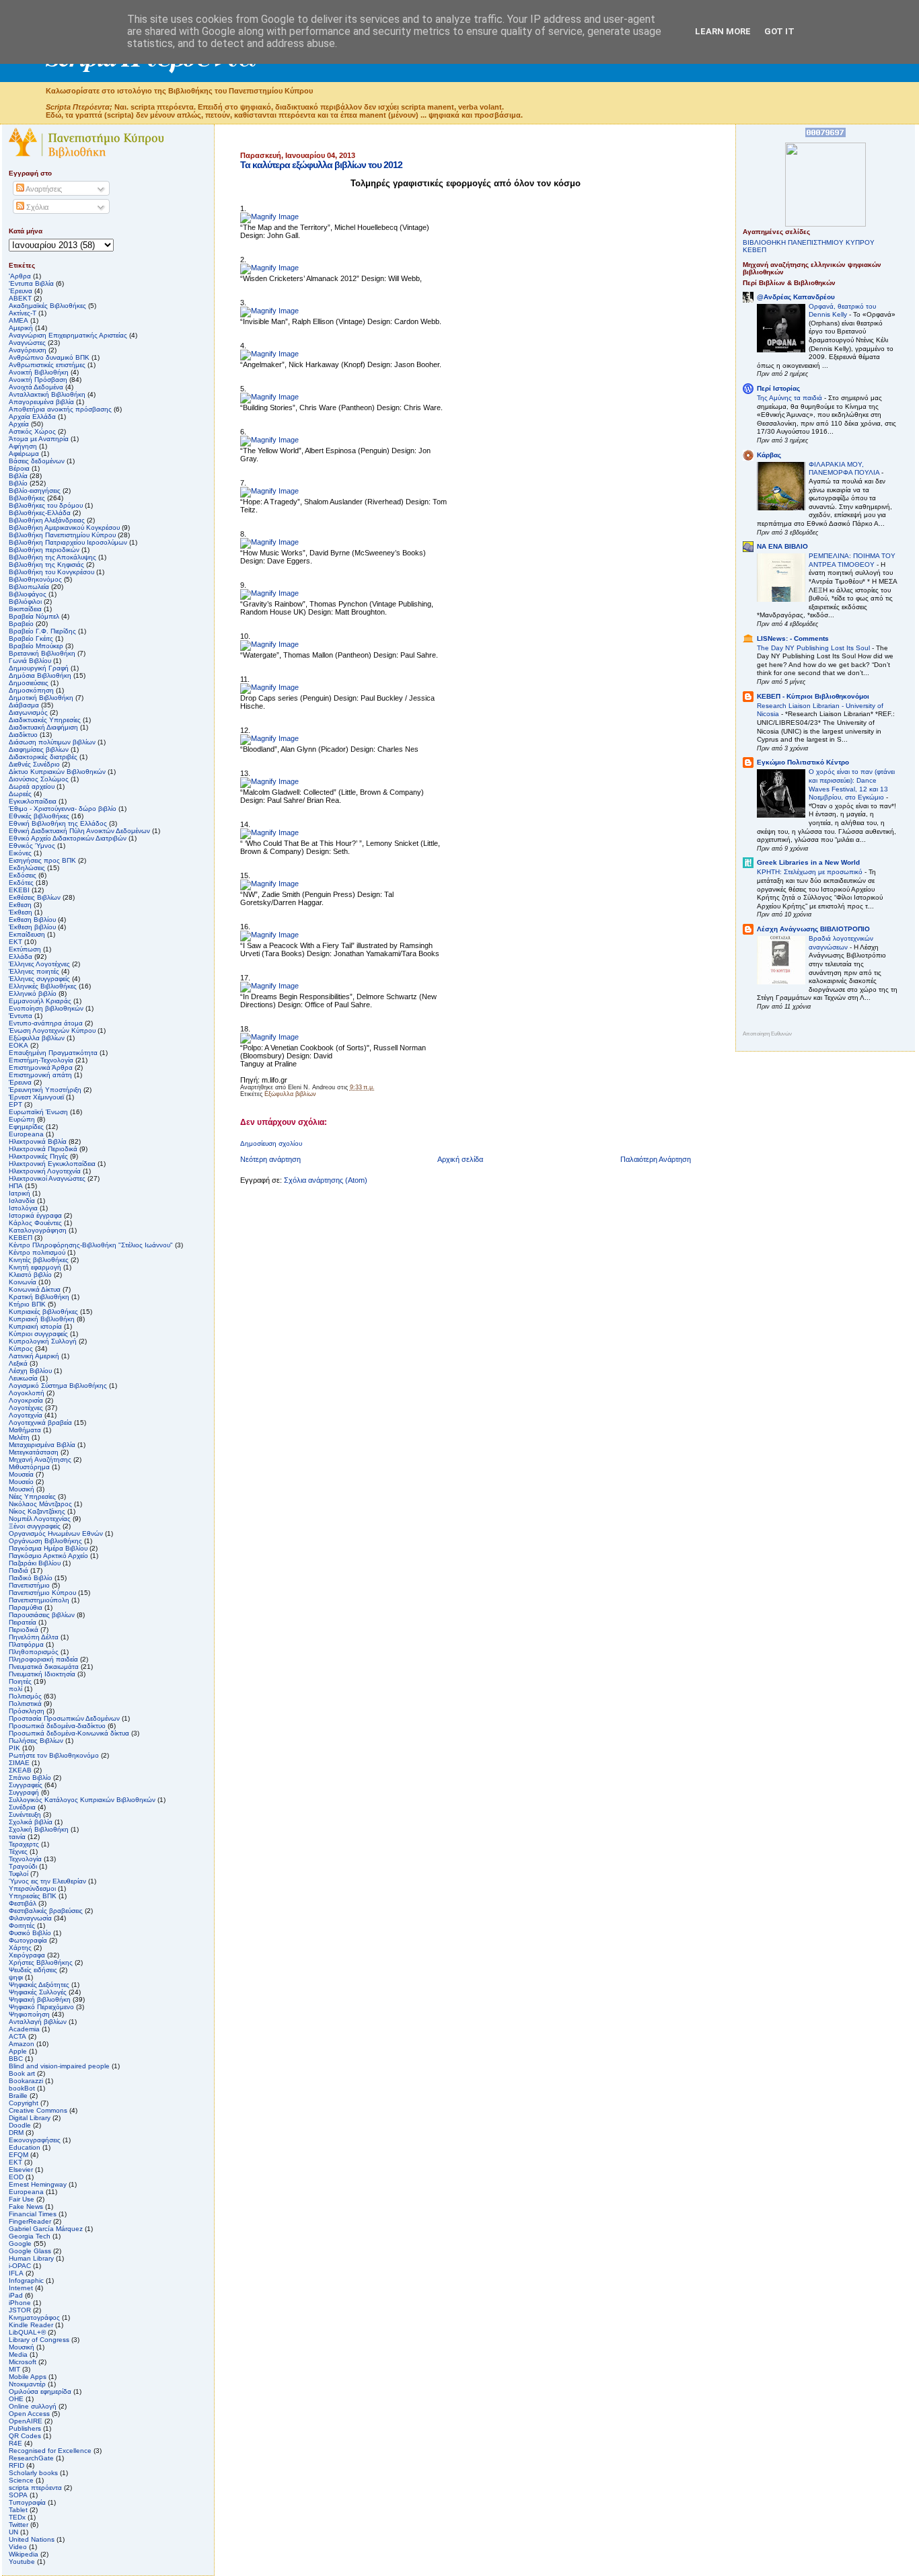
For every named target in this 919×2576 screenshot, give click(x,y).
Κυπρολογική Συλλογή (43, 1341)
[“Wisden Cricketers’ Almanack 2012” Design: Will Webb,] (269, 268)
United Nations (32, 2539)
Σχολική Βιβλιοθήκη (39, 1829)
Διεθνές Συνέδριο (34, 764)
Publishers (25, 2428)
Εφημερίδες (26, 1127)
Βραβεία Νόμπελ (34, 616)
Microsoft (23, 2362)
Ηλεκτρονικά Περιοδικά (43, 1149)
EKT (15, 2162)
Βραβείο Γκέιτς (31, 638)
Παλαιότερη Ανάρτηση (656, 1159)
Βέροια (19, 468)
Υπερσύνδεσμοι (32, 1888)
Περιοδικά (24, 1630)
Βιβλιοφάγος (28, 594)
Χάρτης (20, 1948)
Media (18, 2354)
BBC (16, 2059)
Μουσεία (21, 1474)
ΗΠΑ (16, 1186)
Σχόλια (36, 207)
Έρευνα (20, 1082)
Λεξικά (18, 1363)
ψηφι (16, 1977)
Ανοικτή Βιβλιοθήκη (39, 372)
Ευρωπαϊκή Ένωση (38, 1112)
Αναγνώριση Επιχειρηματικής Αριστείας (68, 335)
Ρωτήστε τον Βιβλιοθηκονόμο (54, 1755)
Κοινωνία (23, 1282)
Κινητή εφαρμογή (35, 1267)
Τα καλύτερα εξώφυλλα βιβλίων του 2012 (321, 165)
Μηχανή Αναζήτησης (40, 1459)
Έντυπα (21, 1016)
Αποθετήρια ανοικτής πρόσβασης (60, 409)
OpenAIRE (26, 2421)
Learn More (723, 31)
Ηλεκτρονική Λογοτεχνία (45, 1171)
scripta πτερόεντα (35, 2488)
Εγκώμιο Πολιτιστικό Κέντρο (803, 762)
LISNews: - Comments (793, 638)
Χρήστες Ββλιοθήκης (41, 1962)
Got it (779, 31)
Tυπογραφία (27, 2502)
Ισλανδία (22, 1201)
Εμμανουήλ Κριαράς (40, 1001)
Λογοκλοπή (27, 1393)
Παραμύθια (26, 1607)
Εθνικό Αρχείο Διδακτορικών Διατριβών (68, 838)
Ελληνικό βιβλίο (33, 993)
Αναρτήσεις (43, 189)
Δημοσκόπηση (31, 690)
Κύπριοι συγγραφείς (38, 1334)
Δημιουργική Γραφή (39, 668)
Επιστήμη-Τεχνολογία (41, 1060)
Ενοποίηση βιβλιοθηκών (46, 1008)
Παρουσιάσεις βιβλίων (42, 1615)
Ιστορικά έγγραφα (35, 1215)
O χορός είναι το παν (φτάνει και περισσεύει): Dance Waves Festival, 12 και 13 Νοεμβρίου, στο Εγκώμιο (852, 784)
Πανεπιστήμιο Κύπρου (42, 1593)
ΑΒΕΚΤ (20, 298)
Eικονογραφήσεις (35, 2140)
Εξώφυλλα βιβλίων (290, 1094)
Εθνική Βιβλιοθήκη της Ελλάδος (58, 823)
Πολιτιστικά (25, 1704)
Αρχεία (19, 424)
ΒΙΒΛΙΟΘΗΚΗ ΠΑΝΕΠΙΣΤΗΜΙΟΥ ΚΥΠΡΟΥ (809, 242)
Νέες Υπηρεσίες (32, 1496)
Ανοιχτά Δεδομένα (36, 387)
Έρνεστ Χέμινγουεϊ (36, 1097)
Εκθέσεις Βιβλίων (35, 897)
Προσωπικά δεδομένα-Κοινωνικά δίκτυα (69, 1733)
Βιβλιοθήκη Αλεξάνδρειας (47, 520)
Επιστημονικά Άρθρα (41, 1067)
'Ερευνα (21, 291)
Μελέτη (19, 1437)
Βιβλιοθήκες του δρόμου (46, 505)
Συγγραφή (24, 1792)
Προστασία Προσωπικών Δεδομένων (64, 1718)
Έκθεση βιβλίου (32, 927)
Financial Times (33, 2214)
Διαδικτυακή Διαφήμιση (43, 727)
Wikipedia (24, 2554)
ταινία (17, 1837)
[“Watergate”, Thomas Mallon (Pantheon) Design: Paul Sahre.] (269, 644)
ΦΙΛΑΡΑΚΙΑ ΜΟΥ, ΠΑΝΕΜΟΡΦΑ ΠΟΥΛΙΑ (845, 469)
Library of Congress (39, 2340)
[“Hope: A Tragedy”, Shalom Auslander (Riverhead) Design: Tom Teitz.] (269, 491)
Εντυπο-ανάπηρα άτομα (46, 1023)
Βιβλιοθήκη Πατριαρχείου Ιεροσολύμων (68, 542)
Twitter (19, 2525)
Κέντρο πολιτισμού (37, 1252)
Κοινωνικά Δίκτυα (35, 1289)
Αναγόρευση (28, 350)
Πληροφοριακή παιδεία (43, 1659)
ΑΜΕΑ (19, 320)
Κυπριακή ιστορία (35, 1326)
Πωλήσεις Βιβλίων (36, 1741)
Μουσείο (21, 1482)
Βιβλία (18, 476)
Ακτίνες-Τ (23, 313)
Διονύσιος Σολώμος (39, 779)
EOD (16, 2177)
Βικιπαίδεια (25, 609)
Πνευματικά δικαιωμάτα (44, 1667)
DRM (16, 2133)
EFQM (19, 2155)
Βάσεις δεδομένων (37, 461)
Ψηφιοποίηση (29, 2014)
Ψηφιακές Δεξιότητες (39, 1985)
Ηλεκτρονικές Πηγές (38, 1156)
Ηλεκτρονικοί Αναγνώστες (47, 1178)
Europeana (26, 2192)
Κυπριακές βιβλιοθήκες (43, 1312)
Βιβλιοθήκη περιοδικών (44, 550)
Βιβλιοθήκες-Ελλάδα (40, 513)
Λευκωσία (23, 1378)
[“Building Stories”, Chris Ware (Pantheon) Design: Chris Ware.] (269, 397)
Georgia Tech (30, 2236)
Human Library (31, 2258)
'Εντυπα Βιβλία (31, 283)
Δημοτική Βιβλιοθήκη (41, 698)
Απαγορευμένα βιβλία (41, 402)
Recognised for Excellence (50, 2451)
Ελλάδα (21, 957)
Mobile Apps (28, 2377)
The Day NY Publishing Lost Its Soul (814, 648)
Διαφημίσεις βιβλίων (39, 749)
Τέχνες (18, 1851)
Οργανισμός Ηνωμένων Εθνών (56, 1533)
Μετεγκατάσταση (34, 1452)
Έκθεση (21, 912)
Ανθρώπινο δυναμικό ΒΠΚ (49, 357)
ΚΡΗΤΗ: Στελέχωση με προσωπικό (811, 872)
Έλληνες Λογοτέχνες (39, 964)
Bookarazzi (26, 2081)
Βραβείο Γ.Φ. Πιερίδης (42, 631)
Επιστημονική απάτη (40, 1075)
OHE (16, 2399)
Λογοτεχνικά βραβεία (40, 1422)
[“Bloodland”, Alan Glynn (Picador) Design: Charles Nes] (269, 738)
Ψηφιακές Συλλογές (38, 1992)
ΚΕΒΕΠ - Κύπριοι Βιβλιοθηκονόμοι (813, 696)
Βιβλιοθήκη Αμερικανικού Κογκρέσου (64, 528)
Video (18, 2547)
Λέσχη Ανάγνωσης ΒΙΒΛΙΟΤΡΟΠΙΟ (813, 929)
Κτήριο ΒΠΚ (27, 1304)
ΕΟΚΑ (19, 1045)
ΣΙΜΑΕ (19, 1763)
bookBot (22, 2088)
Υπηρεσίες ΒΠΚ (33, 1896)
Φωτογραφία (28, 1940)
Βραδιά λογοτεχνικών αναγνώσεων (841, 943)
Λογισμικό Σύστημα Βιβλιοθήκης (58, 1385)
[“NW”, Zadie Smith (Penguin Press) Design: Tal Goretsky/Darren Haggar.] (269, 884)
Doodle (20, 2125)
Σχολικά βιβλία (31, 1822)
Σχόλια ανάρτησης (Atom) (326, 1180)
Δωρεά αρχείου (32, 786)
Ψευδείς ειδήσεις (33, 1970)
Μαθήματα (25, 1430)
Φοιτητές (22, 1925)
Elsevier (21, 2170)
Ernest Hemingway (38, 2184)
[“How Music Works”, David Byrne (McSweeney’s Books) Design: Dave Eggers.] (269, 542)
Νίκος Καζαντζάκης (37, 1511)
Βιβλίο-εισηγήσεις (35, 491)
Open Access (29, 2414)
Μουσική (22, 1489)
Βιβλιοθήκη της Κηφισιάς (46, 564)
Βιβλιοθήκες (27, 498)
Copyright (24, 2103)
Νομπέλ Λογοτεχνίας (40, 1519)
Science (21, 2480)
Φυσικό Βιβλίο (30, 1933)
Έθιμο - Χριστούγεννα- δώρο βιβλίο (63, 809)
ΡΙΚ (14, 1748)
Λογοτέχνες (26, 1408)
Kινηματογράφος (34, 2317)
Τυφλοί (19, 1874)
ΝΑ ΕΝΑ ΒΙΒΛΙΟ (782, 546)
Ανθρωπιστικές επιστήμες (47, 365)
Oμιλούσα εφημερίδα (40, 2391)
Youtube (22, 2562)
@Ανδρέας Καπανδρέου (796, 297)
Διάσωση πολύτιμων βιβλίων (52, 742)
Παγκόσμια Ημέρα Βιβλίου (48, 1548)
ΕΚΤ (15, 942)
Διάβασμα (24, 705)
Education (25, 2147)
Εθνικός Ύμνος (32, 846)
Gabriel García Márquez (46, 2229)
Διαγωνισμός (28, 712)
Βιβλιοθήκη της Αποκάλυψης (52, 557)
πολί (15, 1689)
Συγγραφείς (26, 1785)
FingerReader (30, 2221)
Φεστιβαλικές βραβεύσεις (46, 1911)
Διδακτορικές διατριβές (43, 757)
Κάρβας (769, 455)
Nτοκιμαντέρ (27, 2384)
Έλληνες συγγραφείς (39, 979)
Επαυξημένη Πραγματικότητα (53, 1053)
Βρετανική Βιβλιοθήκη (42, 653)
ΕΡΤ (15, 1104)
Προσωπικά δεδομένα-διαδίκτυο (57, 1726)
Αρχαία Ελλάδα (32, 417)
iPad (16, 2295)
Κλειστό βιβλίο (30, 1275)
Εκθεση (20, 905)
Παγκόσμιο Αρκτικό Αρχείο (48, 1556)
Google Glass (30, 2251)
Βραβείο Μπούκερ (36, 646)
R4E (15, 2443)
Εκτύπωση (25, 949)
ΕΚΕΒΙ (19, 890)
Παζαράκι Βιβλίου (35, 1563)
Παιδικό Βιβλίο (31, 1578)
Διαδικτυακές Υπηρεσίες (45, 720)
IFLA (16, 2273)
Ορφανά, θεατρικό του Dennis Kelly (842, 311)
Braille (18, 2096)
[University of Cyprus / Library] (825, 224)
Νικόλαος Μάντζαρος (40, 1504)
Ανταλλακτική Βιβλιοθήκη (47, 394)
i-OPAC (20, 2266)
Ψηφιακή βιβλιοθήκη (40, 1999)
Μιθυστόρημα (29, 1467)
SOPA (18, 2495)
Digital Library (30, 2118)
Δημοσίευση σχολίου (271, 1143)
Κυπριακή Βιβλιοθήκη (42, 1319)
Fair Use (22, 2199)
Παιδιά (19, 1570)
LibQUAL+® (27, 2332)
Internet (21, 2288)
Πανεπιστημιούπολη (39, 1600)
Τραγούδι (23, 1866)
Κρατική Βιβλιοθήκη (39, 1297)
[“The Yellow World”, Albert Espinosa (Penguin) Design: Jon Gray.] (269, 440)
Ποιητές (20, 1681)
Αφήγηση (23, 446)
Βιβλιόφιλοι (25, 601)
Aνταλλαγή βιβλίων (38, 2022)
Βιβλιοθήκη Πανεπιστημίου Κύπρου (62, 535)
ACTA (17, 2036)
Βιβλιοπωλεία (29, 587)
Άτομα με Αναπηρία (39, 439)
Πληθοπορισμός (34, 1652)
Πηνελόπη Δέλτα (34, 1637)
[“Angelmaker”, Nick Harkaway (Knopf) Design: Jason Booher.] (269, 354)
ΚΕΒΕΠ (21, 1238)
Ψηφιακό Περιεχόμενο (41, 2007)
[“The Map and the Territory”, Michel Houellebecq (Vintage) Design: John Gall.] (269, 217)
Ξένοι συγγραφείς (35, 1526)
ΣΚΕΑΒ (20, 1770)
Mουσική (22, 2347)
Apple (18, 2051)
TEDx (17, 2517)
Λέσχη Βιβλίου (30, 1371)
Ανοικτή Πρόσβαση (38, 380)
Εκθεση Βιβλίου (32, 920)
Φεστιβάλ (23, 1903)
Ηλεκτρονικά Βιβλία (38, 1141)
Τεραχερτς (24, 1844)
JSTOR (20, 2310)
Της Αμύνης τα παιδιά (791, 398)
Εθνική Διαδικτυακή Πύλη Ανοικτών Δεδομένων (79, 831)
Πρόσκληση (27, 1711)
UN (13, 2532)
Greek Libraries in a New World (808, 862)
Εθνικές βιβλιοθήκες (39, 816)
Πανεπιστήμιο (29, 1585)
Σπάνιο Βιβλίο (30, 1778)
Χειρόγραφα (27, 1955)
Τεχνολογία (25, 1859)
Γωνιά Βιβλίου (30, 661)
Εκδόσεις (23, 875)
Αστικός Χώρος (32, 431)
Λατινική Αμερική (34, 1356)
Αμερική (21, 328)
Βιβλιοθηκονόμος (35, 579)
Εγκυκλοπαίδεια (33, 801)
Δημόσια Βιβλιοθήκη (40, 675)
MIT (14, 2369)
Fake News (26, 2207)
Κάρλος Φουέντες (35, 1223)
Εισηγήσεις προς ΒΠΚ (42, 860)
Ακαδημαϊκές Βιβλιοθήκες (47, 306)
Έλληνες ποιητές (34, 971)
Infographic (26, 2280)
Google (20, 2243)
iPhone (20, 2303)
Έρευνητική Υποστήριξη (45, 1090)
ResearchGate (31, 2458)
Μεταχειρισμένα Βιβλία (42, 1445)
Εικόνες (20, 853)
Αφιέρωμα (24, 454)
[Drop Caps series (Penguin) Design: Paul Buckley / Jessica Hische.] (269, 687)
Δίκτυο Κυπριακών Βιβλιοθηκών (57, 772)
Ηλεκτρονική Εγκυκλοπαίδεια (52, 1164)
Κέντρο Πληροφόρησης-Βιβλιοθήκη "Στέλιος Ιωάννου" (91, 1245)
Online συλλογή (33, 2406)
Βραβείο (21, 624)
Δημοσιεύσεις (29, 683)
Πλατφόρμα (26, 1644)
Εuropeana (26, 1134)
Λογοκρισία (26, 1400)
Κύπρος (21, 1349)
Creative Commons (38, 2110)
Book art (22, 2073)
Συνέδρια (22, 1807)
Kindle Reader (31, 2325)
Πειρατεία (23, 1622)
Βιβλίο (18, 483)
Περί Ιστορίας (778, 388)
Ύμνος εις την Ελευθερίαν (47, 1881)
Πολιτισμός (25, 1696)
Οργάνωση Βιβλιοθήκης (45, 1541)
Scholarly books (33, 2473)
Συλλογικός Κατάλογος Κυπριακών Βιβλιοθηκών (82, 1800)
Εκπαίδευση (27, 934)
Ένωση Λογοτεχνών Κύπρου (52, 1030)
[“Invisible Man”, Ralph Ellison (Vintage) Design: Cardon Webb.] (269, 311)
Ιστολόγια (23, 1208)
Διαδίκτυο (23, 735)
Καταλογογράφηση (38, 1230)
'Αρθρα (20, 276)
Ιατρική (20, 1193)
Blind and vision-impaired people (59, 2066)
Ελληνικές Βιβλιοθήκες (43, 986)
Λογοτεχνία (26, 1415)
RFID (16, 2465)
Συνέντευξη (25, 1814)
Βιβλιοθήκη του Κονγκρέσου (51, 572)
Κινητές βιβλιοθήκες (39, 1260)
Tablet (18, 2510)
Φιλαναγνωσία (30, 1918)
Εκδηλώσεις (27, 868)
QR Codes (25, 2436)
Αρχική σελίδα (460, 1159)
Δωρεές (20, 794)
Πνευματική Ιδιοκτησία (42, 1674)
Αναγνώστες (27, 343)
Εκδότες (21, 883)
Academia (24, 2029)
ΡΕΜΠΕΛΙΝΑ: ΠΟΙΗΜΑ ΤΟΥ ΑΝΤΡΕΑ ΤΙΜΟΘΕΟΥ (852, 560)
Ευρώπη (22, 1119)
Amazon (22, 2044)
